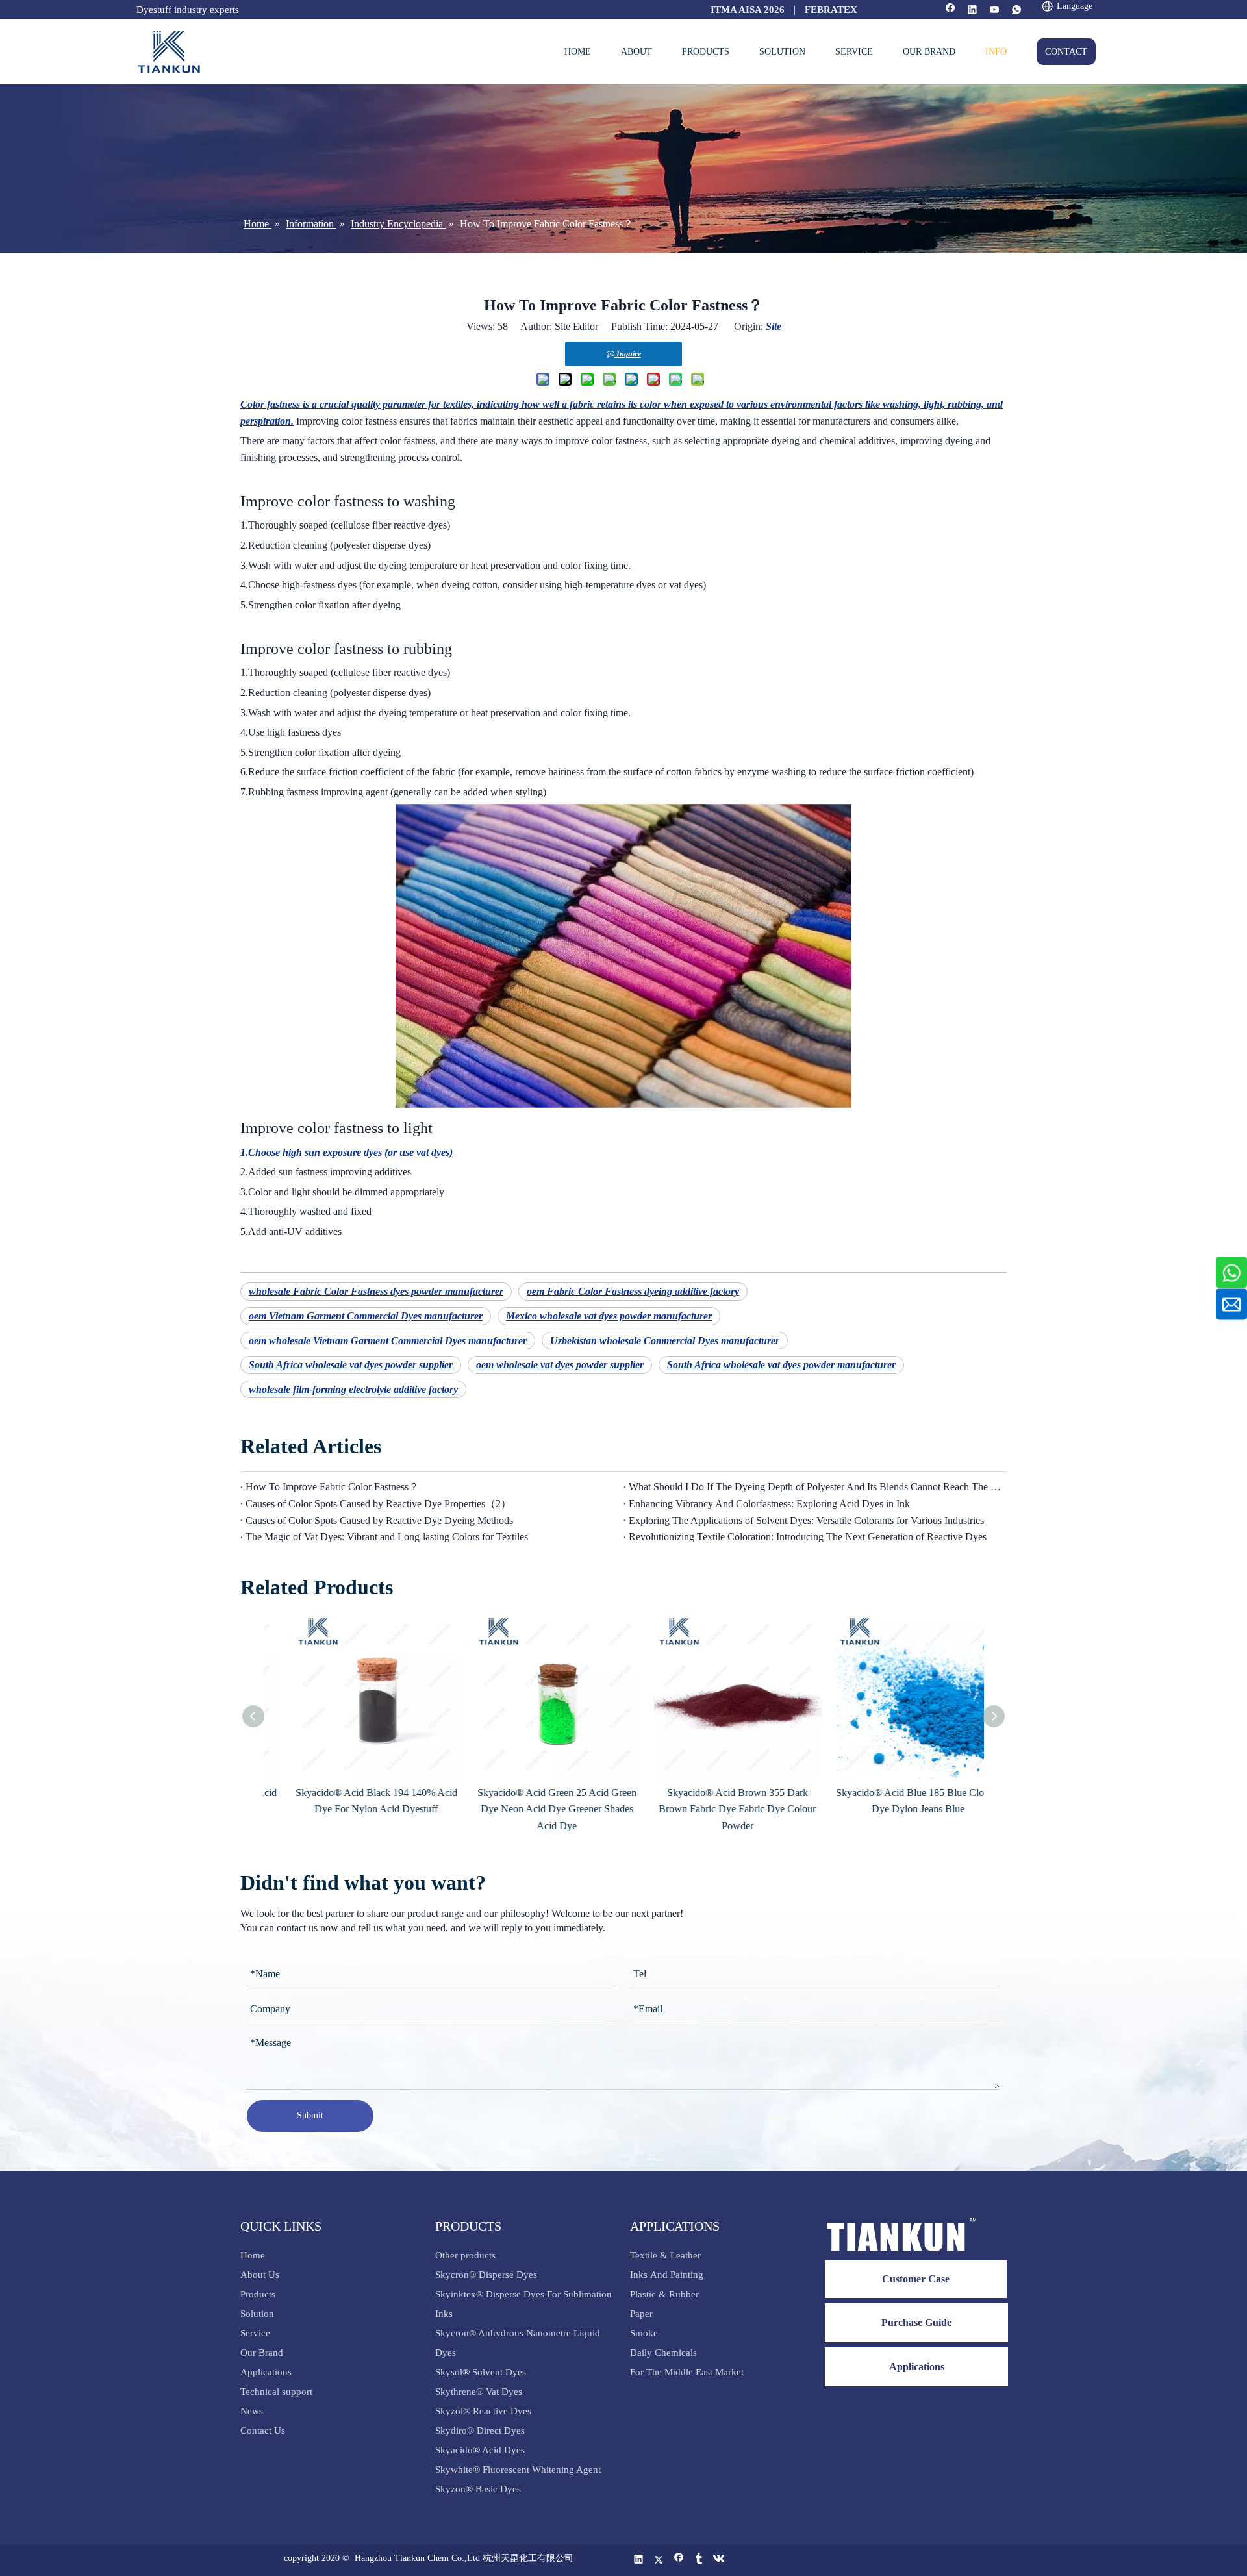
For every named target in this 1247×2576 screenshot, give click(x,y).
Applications (266, 2372)
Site (774, 326)
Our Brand (262, 2353)
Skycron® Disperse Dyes (486, 2275)
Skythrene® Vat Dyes (479, 2392)
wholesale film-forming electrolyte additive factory (353, 1389)
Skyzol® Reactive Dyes (483, 2411)
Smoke (644, 2333)
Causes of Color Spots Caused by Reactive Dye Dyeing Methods (379, 1520)
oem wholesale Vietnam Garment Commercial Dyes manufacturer (388, 1341)
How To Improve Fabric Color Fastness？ (332, 1487)
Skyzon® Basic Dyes (478, 2489)
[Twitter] (659, 2560)
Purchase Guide (916, 2322)
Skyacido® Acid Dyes (480, 2450)
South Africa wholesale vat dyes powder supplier (351, 1365)
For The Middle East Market (687, 2372)
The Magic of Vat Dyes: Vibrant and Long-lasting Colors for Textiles (387, 1537)
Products (258, 2294)
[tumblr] (699, 2560)
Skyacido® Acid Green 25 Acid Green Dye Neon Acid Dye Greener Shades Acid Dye (534, 1809)
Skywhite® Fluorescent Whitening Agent (519, 2470)
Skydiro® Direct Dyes (480, 2431)
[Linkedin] (973, 11)
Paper (641, 2314)
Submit (310, 2115)
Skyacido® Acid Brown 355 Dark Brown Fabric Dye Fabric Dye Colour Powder (714, 1809)
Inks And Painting (667, 2275)
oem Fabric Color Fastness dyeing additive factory (633, 1291)
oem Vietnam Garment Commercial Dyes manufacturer (366, 1316)
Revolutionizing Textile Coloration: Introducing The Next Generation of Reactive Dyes (808, 1537)
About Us (260, 2275)
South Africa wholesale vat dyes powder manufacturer (781, 1365)
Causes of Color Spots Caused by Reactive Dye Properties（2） (378, 1504)
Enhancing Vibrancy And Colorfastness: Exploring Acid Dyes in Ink (769, 1504)
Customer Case (916, 2279)
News (252, 2411)
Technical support (276, 2392)
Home (253, 2255)
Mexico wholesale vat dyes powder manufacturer (609, 1316)
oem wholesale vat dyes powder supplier (560, 1365)
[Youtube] (995, 11)
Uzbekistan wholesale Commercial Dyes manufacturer (665, 1341)
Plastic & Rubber (664, 2294)
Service (255, 2333)
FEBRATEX (831, 10)
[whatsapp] (1017, 11)
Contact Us (263, 2431)
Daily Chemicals (663, 2353)
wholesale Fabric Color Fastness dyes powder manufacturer (376, 1291)
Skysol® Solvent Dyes (481, 2372)
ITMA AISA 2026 (748, 10)
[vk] (719, 2560)
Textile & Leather (665, 2255)
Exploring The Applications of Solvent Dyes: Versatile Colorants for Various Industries (806, 1520)
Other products (465, 2255)
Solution (257, 2314)
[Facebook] (951, 11)
